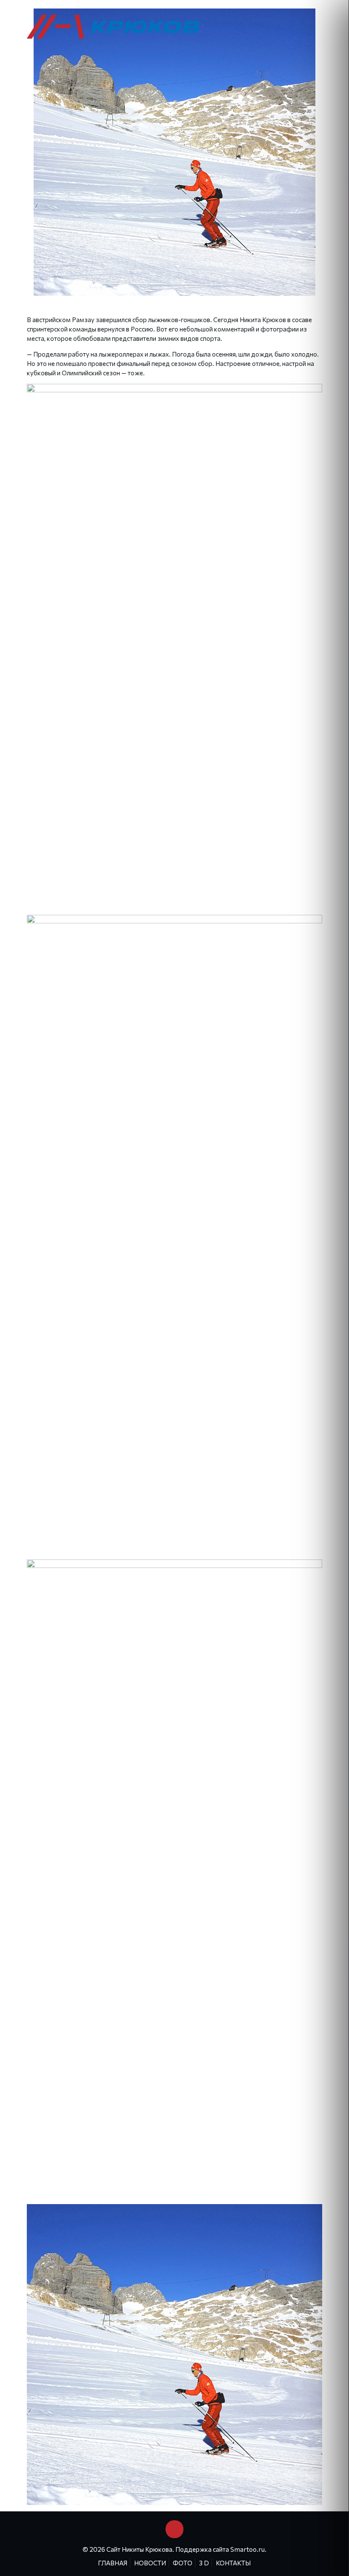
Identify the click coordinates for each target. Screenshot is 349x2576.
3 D (204, 2563)
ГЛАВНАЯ (113, 2563)
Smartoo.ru (247, 2549)
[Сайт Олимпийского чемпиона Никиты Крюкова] (114, 26)
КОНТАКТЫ (233, 2563)
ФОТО (183, 2563)
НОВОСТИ (150, 2563)
